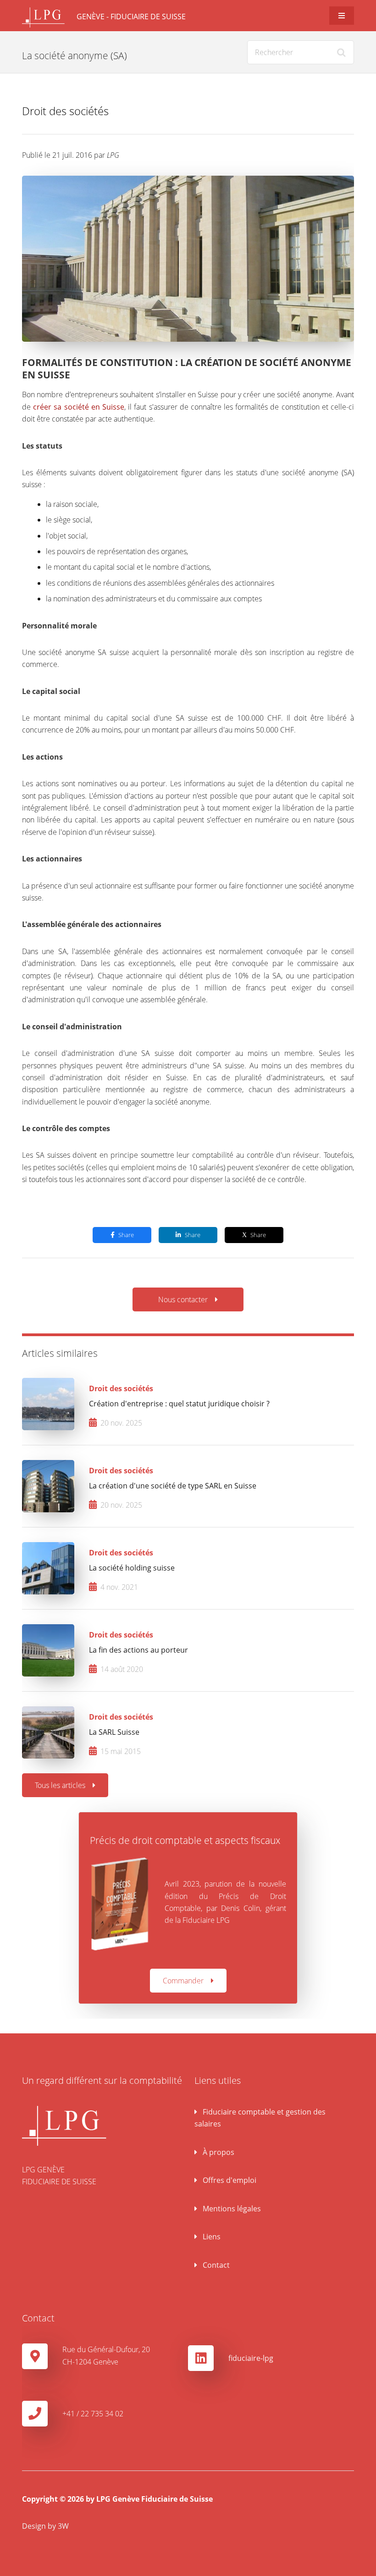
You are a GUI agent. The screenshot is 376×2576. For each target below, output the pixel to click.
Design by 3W (45, 2526)
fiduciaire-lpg (251, 2358)
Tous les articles (60, 1785)
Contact (215, 2265)
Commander (183, 1981)
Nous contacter (183, 1299)
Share (126, 1235)
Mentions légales (231, 2209)
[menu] (342, 16)
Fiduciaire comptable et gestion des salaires (260, 2118)
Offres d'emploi (229, 2180)
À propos (218, 2152)
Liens (211, 2237)
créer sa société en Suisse (79, 407)
